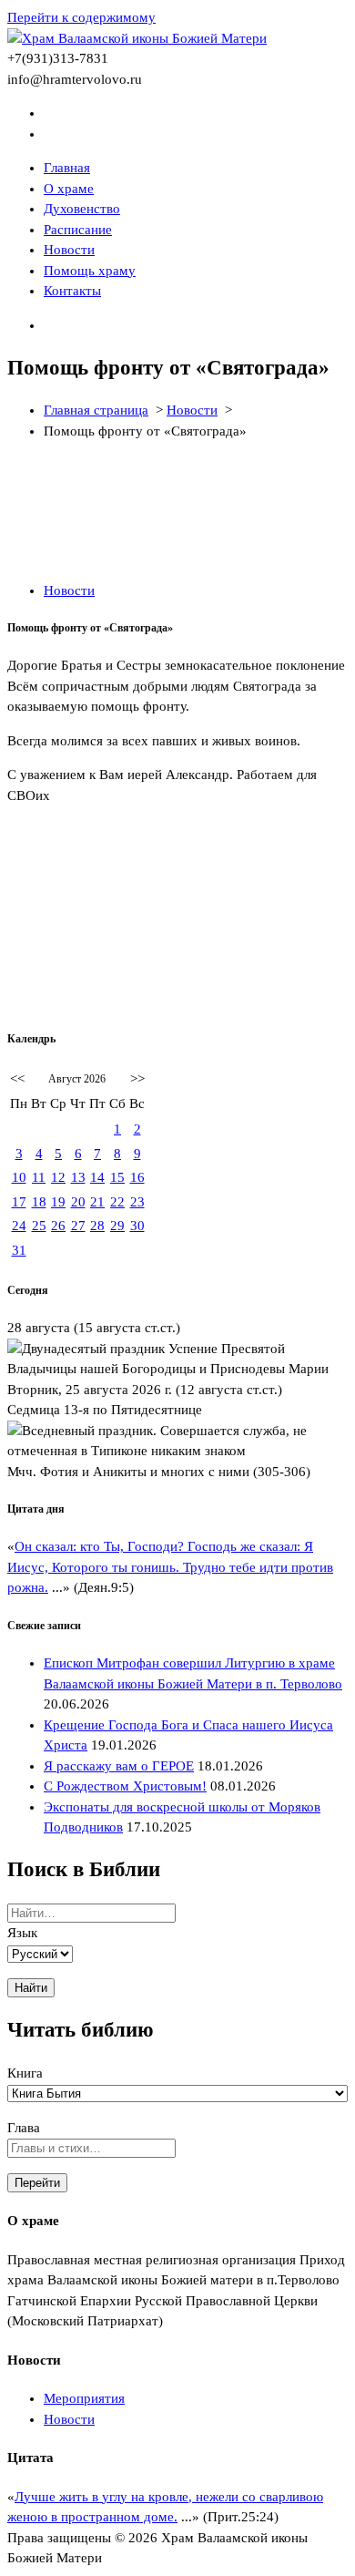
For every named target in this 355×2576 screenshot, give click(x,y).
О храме (69, 189)
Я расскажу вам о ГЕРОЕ (119, 1766)
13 (78, 1177)
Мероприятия (84, 2398)
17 (19, 1202)
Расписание (78, 230)
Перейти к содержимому (81, 17)
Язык (22, 1933)
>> (137, 1079)
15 (117, 1177)
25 (39, 1226)
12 (58, 1177)
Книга (25, 2073)
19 (58, 1202)
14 (97, 1177)
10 (19, 1177)
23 (137, 1202)
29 (117, 1226)
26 (58, 1226)
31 (19, 1250)
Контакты (72, 291)
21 (97, 1202)
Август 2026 (77, 1079)
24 (19, 1226)
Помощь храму (90, 271)
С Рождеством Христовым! (125, 1786)
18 (39, 1202)
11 (39, 1177)
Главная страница (96, 410)
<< (17, 1079)
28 (97, 1226)
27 (78, 1226)
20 (78, 1202)
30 (137, 1226)
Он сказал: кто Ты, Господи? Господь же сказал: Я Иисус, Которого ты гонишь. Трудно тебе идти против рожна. (170, 1567)
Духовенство (82, 209)
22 (117, 1202)
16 (137, 1177)
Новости (69, 250)
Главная (67, 168)
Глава (24, 2128)
